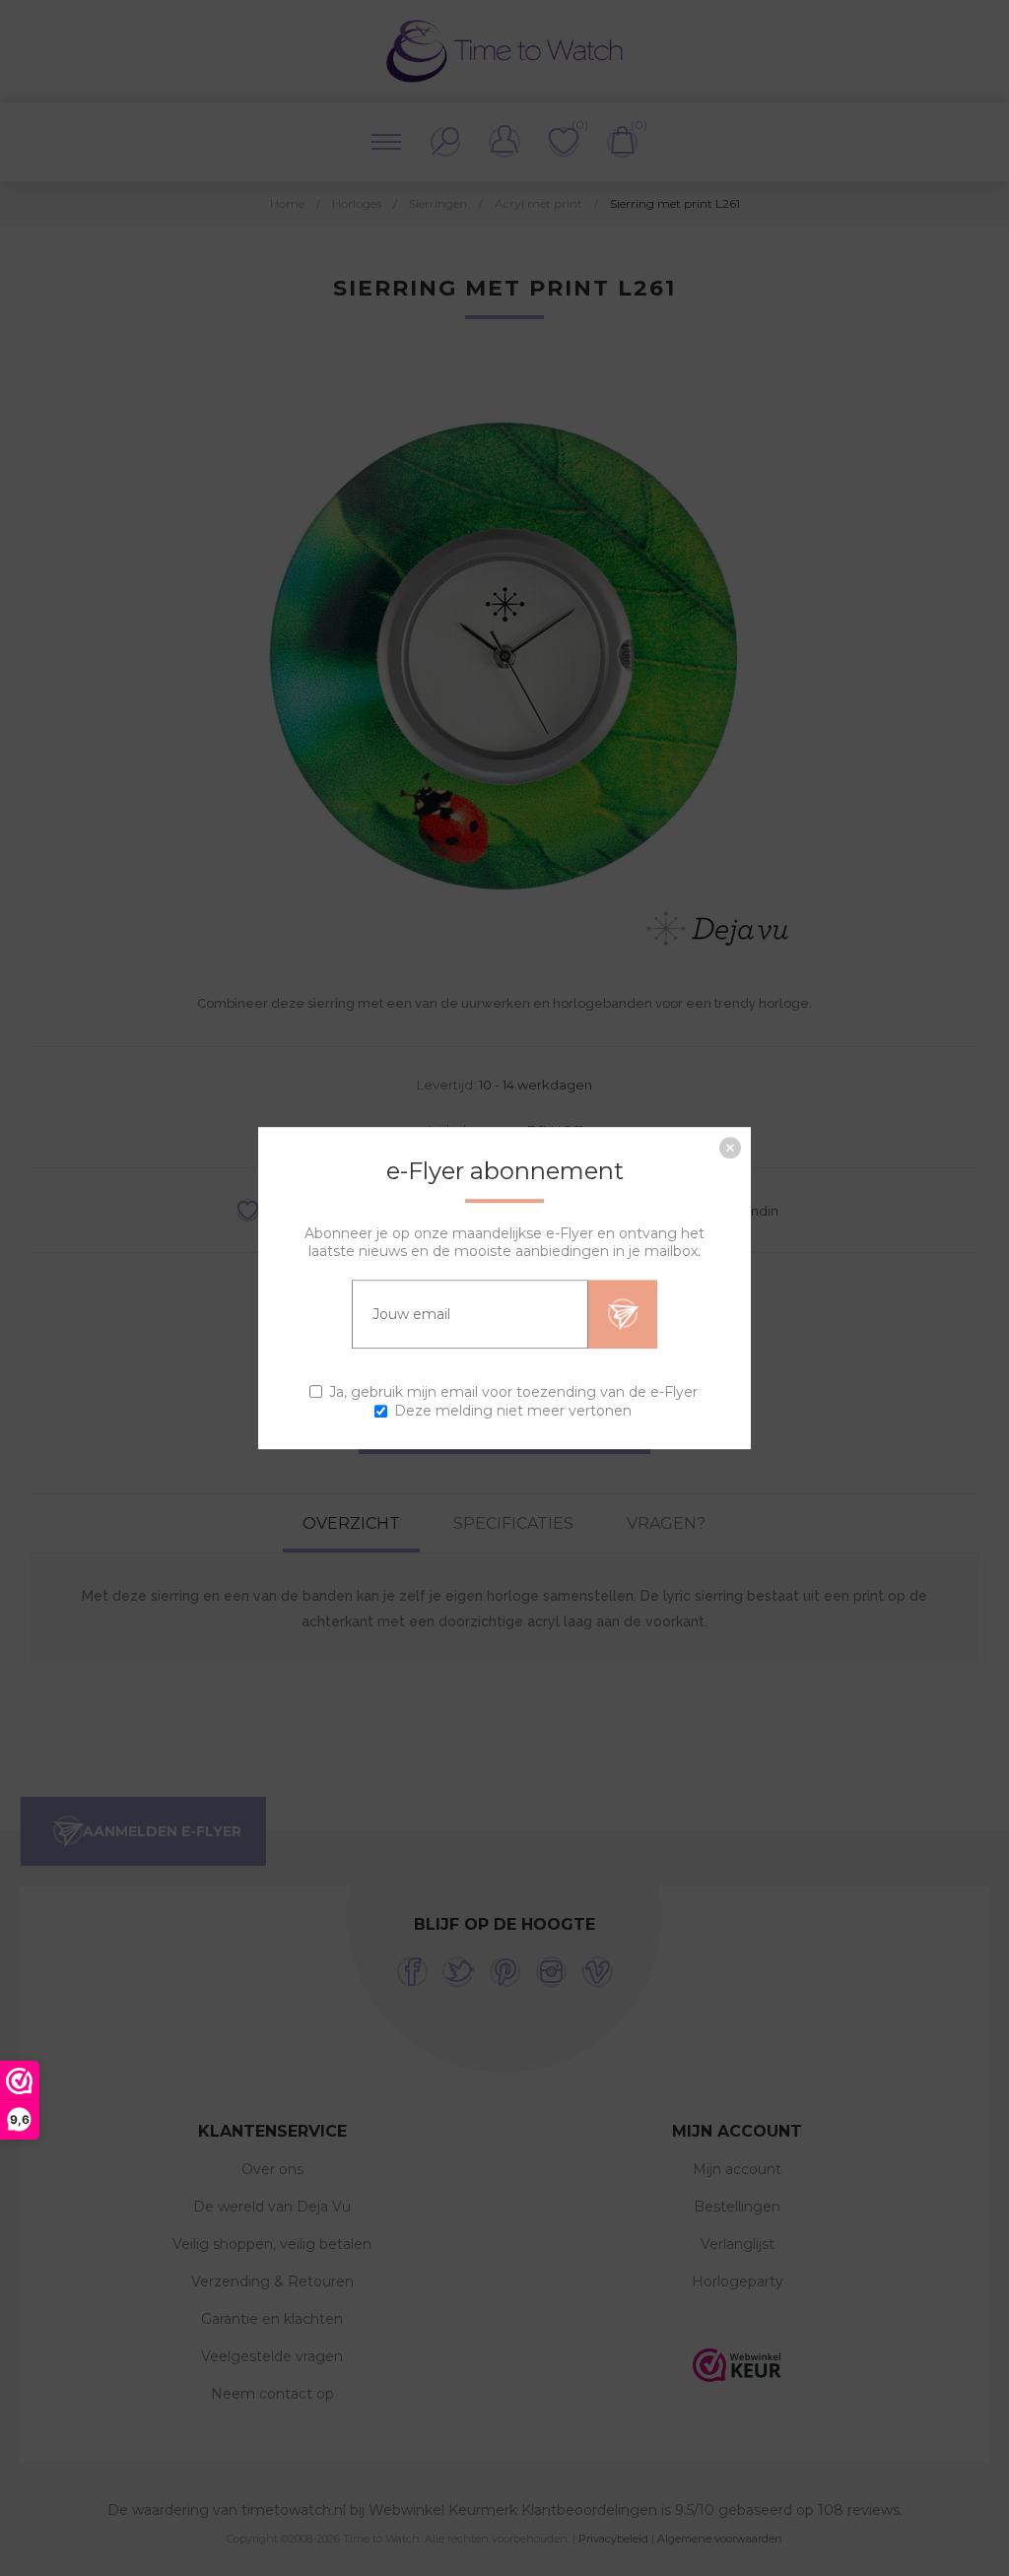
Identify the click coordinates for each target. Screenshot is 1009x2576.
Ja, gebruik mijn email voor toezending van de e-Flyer (513, 1392)
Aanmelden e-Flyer (623, 1314)
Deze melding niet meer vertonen (513, 1411)
